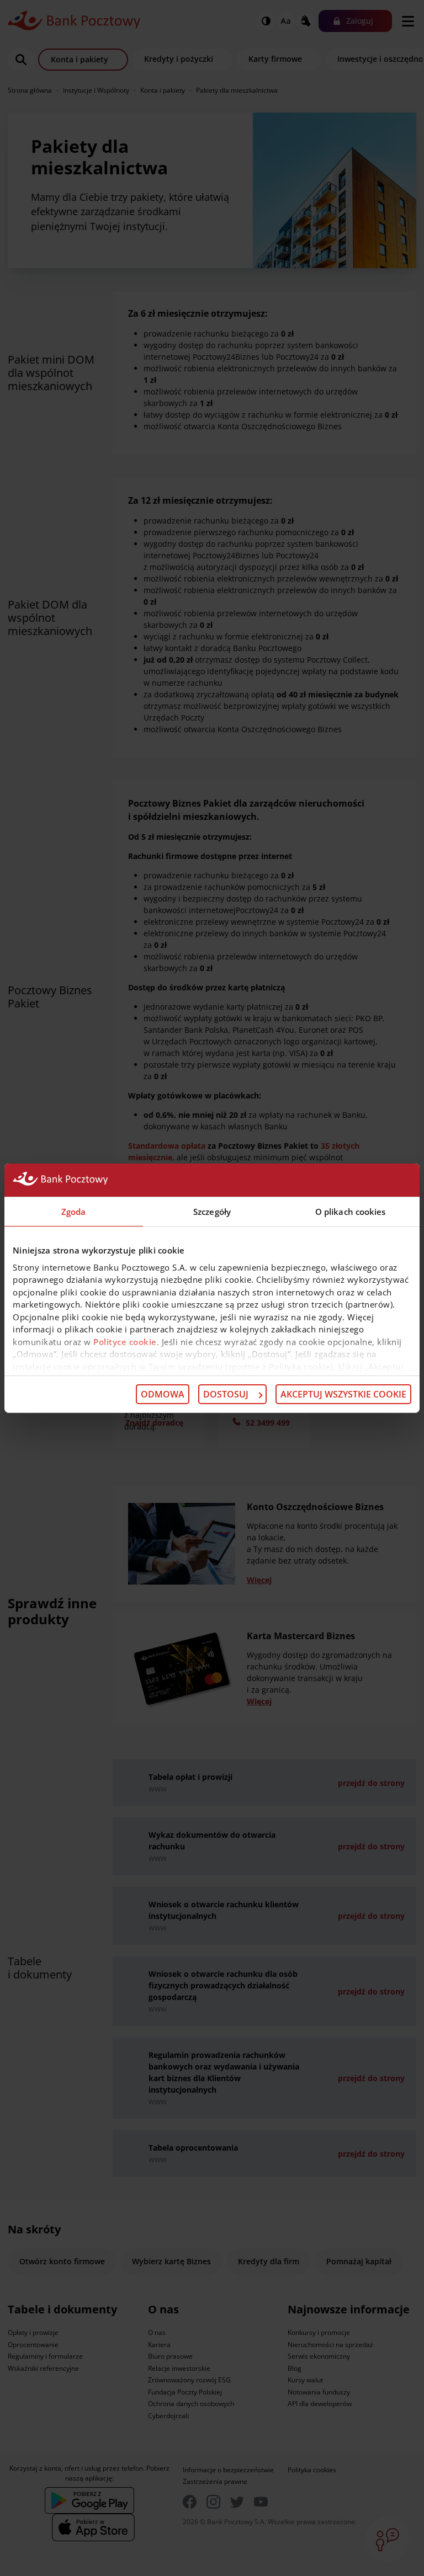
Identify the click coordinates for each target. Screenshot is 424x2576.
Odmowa (163, 1394)
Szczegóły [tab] (212, 1211)
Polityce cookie (125, 1341)
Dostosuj (226, 1394)
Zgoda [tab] (74, 1211)
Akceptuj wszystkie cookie (343, 1394)
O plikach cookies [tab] (351, 1211)
